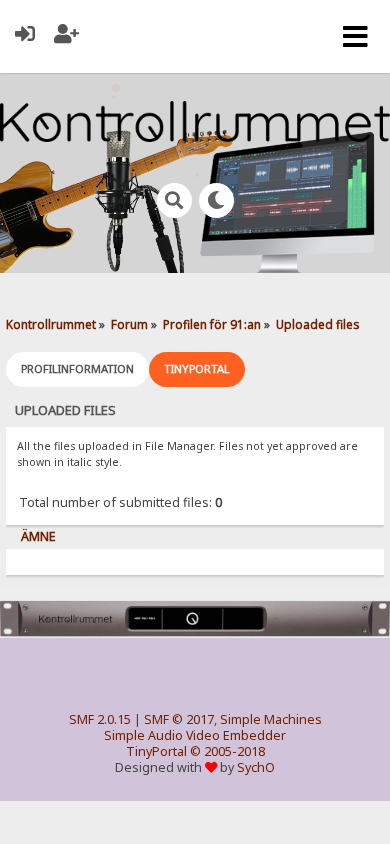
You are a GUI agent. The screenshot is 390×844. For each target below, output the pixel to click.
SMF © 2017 (179, 719)
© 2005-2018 (227, 751)
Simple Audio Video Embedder (195, 735)
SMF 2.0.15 (100, 719)
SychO (256, 767)
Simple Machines (271, 719)
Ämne (38, 536)
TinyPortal (156, 751)
